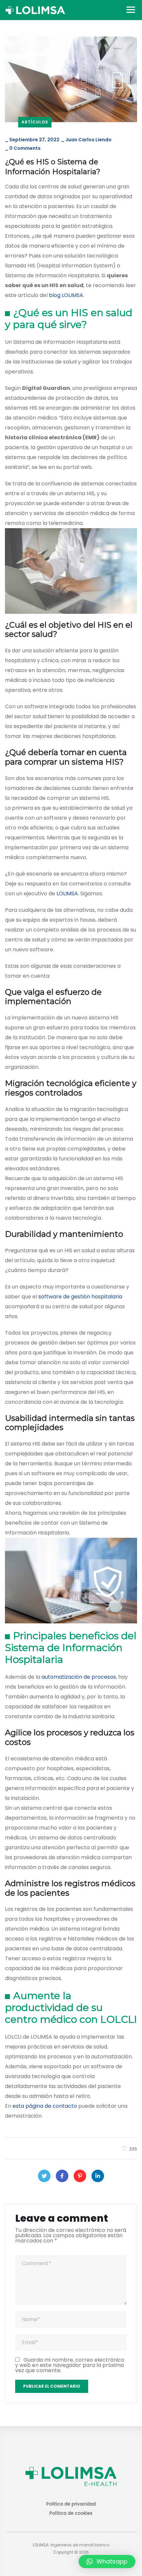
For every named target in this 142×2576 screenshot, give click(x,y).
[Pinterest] (80, 2176)
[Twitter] (44, 2176)
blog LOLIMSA (66, 295)
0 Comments (25, 148)
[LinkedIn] (98, 2176)
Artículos (35, 122)
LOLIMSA (67, 894)
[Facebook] (62, 2176)
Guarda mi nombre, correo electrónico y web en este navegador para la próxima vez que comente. (70, 2365)
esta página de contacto (45, 2106)
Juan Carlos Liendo (89, 140)
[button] (107, 2562)
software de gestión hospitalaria (80, 1297)
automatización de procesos (79, 1677)
